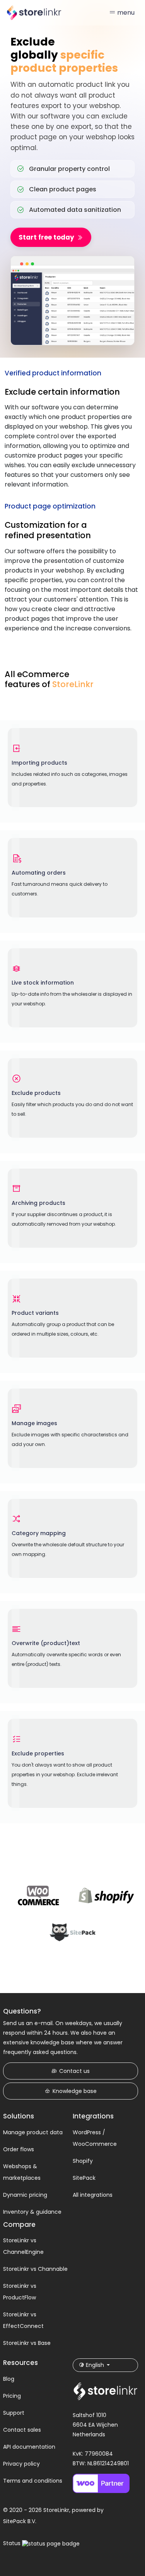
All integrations (93, 2195)
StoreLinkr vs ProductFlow (20, 2292)
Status (13, 2543)
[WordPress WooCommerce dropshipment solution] (39, 1896)
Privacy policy (21, 2464)
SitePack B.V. (20, 2521)
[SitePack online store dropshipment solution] (73, 1932)
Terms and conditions (33, 2481)
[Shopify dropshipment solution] (107, 1896)
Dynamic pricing (25, 2195)
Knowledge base (75, 2091)
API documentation (29, 2447)
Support (14, 2413)
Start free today (46, 237)
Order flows (19, 2149)
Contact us (74, 2071)
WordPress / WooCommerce (95, 2138)
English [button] (95, 2365)
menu (125, 13)
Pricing (12, 2396)
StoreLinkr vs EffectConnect (23, 2320)
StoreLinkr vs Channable (35, 2269)
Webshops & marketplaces (22, 2172)
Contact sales (22, 2430)
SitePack (84, 2178)
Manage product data (33, 2132)
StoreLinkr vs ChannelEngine (23, 2246)
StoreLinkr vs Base (27, 2343)
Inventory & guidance (32, 2212)
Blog (9, 2379)
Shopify (83, 2161)
